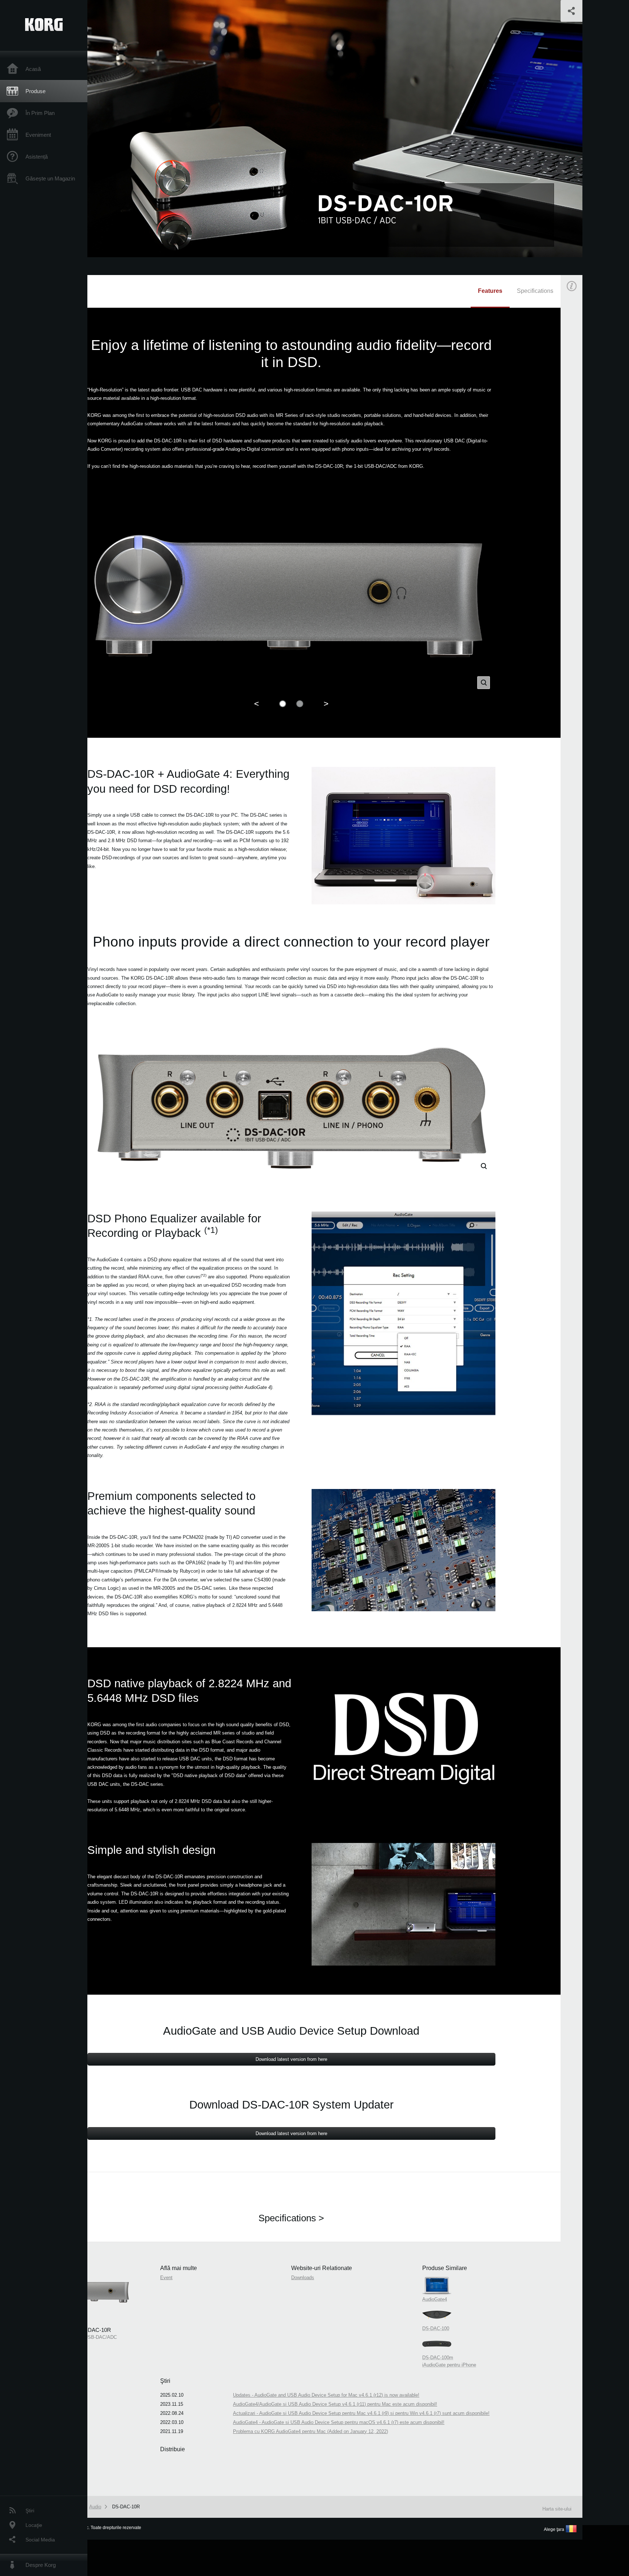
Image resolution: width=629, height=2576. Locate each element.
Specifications (535, 291)
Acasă (33, 69)
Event (578, 414)
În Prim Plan (40, 113)
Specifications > (291, 2218)
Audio (95, 2507)
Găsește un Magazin (50, 178)
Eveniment (38, 135)
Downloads (303, 2278)
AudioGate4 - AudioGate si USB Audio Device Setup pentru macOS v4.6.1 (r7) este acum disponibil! (339, 2422)
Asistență (37, 157)
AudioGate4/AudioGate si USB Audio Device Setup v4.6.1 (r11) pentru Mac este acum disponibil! (335, 2404)
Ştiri (30, 2511)
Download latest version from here (291, 2059)
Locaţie (34, 2525)
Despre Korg (41, 2565)
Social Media (40, 2540)
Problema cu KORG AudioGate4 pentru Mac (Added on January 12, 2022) (310, 2431)
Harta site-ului (557, 2509)
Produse (35, 91)
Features (490, 291)
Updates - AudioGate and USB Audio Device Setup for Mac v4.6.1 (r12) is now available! (326, 2395)
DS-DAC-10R (126, 2507)
